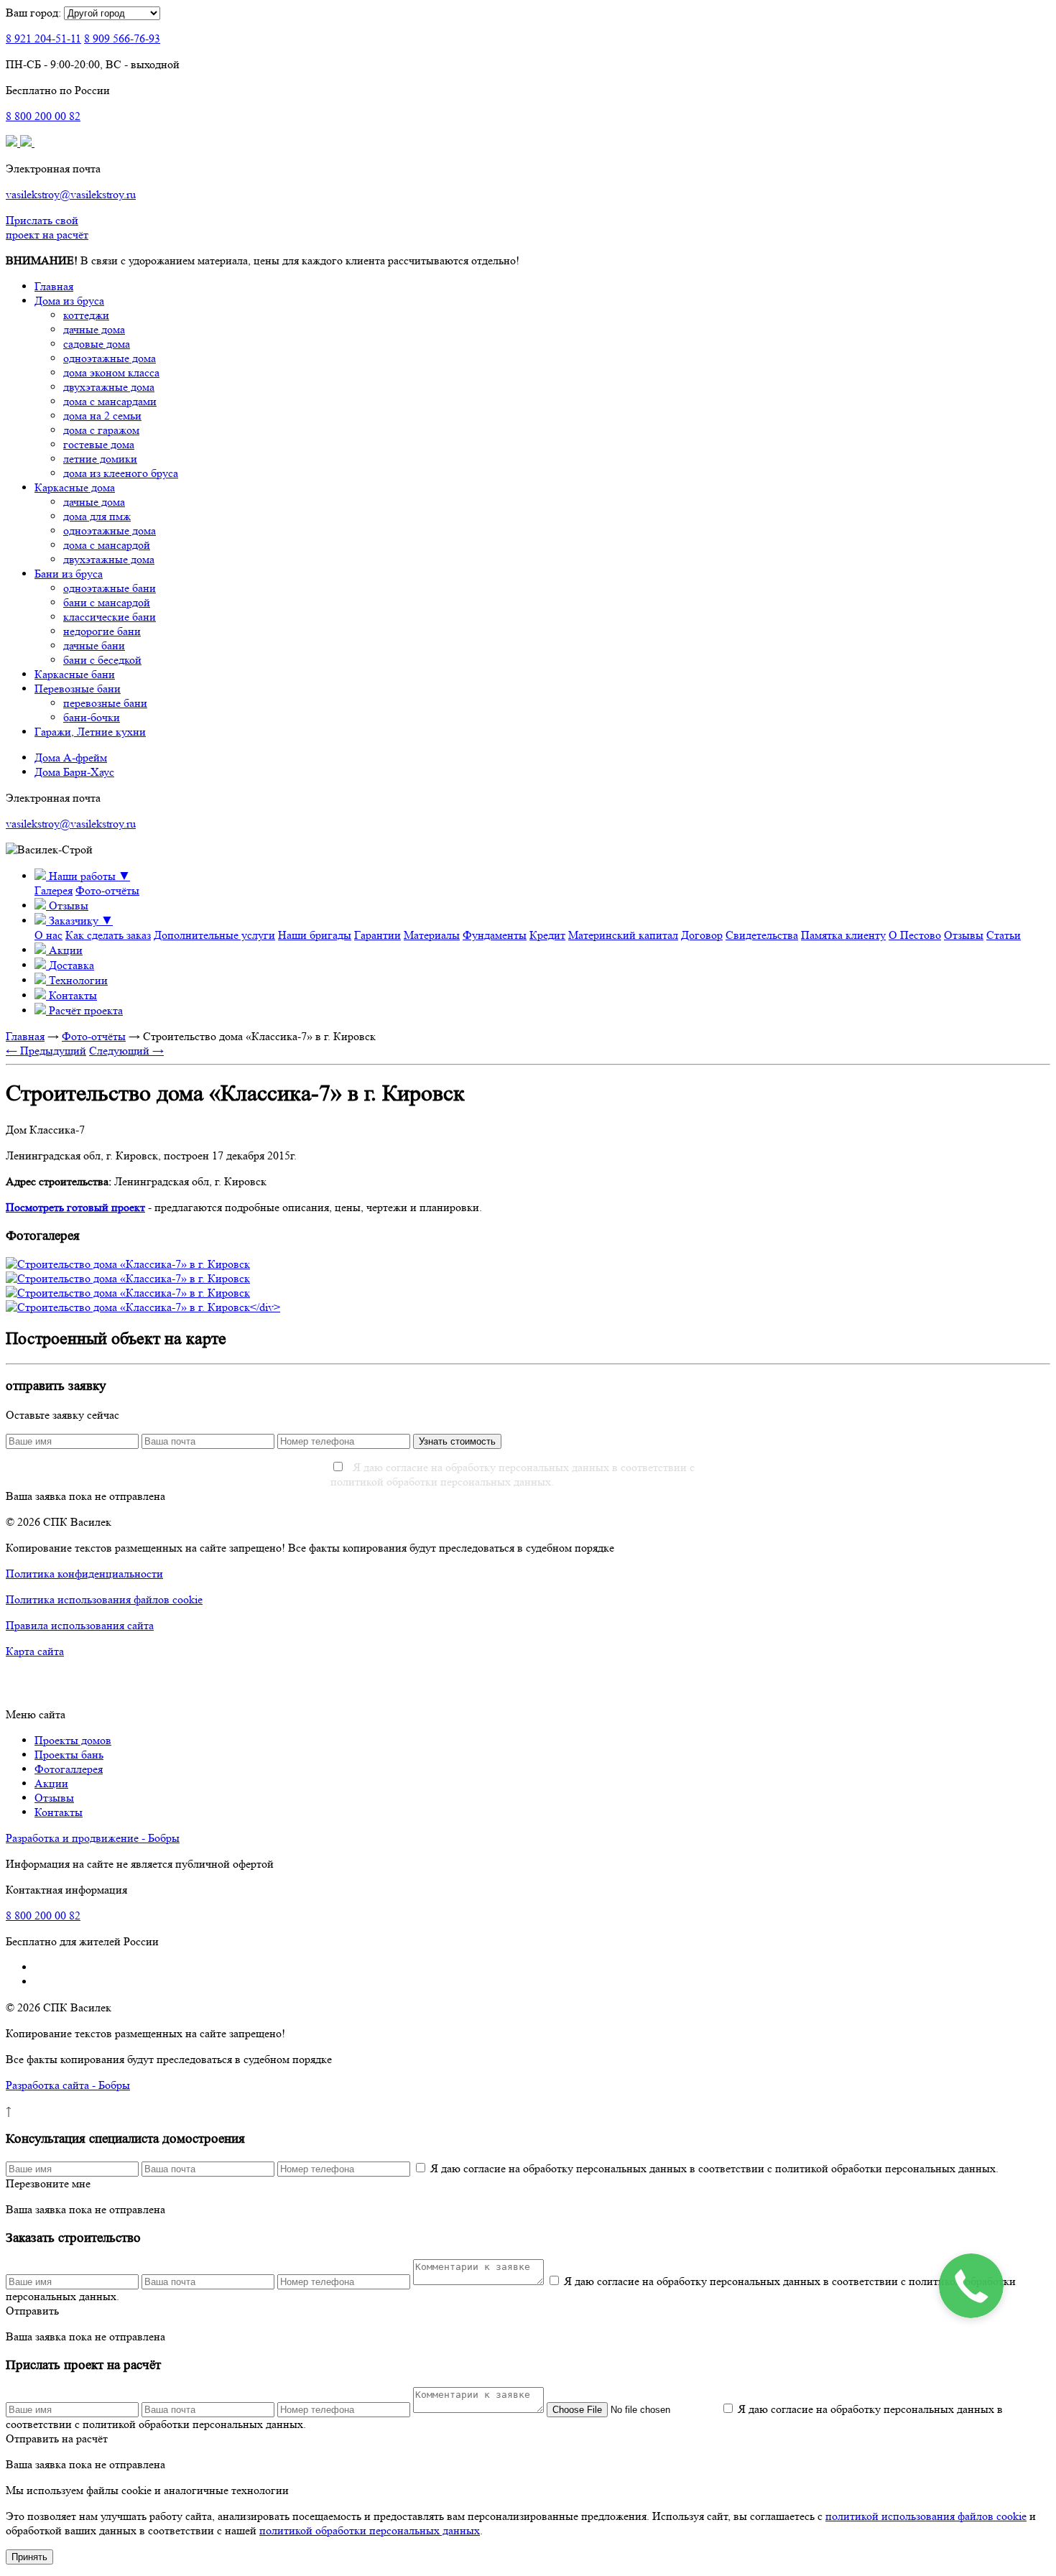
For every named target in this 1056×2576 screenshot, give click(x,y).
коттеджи (86, 315)
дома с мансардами (110, 401)
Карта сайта (35, 1651)
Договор (702, 935)
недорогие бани (102, 631)
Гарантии (378, 935)
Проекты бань (69, 1755)
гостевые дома (99, 444)
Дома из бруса (69, 301)
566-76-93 (122, 38)
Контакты (59, 1812)
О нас (48, 935)
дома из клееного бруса (121, 473)
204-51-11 (43, 38)
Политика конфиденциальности (84, 1574)
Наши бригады (315, 935)
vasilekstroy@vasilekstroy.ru (71, 194)
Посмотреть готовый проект (75, 1207)
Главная (54, 286)
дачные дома (94, 329)
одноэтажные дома (110, 358)
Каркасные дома (75, 487)
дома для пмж (97, 516)
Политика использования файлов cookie (104, 1599)
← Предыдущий (46, 1051)
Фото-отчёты (107, 890)
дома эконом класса (111, 372)
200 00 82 (43, 116)
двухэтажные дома (109, 387)
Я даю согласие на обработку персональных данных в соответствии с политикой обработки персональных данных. (513, 1474)
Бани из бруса (69, 574)
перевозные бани (105, 703)
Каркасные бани (75, 674)
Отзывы (964, 935)
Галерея (54, 890)
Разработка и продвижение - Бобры (93, 1838)
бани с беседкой (102, 660)
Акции (51, 1783)
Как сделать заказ (108, 935)
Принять (29, 2557)
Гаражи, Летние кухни (90, 732)
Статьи (1004, 935)
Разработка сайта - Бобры (68, 2085)
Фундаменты (495, 935)
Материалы (432, 935)
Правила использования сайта (80, 1625)
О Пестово (915, 935)
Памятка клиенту (843, 935)
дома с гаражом (101, 430)
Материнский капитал (623, 935)
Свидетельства (762, 935)
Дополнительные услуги (214, 935)
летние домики (100, 459)
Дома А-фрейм (71, 757)
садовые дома (97, 344)
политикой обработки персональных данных (370, 2530)
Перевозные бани (78, 689)
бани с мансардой (107, 602)
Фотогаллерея (69, 1769)
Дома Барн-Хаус (74, 772)
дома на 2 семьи (102, 416)
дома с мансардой (107, 545)
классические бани (110, 617)
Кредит (547, 935)
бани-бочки (92, 717)
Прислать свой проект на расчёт (47, 227)
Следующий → (126, 1051)
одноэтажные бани (110, 588)
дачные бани (94, 645)
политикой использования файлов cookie (926, 2516)
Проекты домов (73, 1740)
